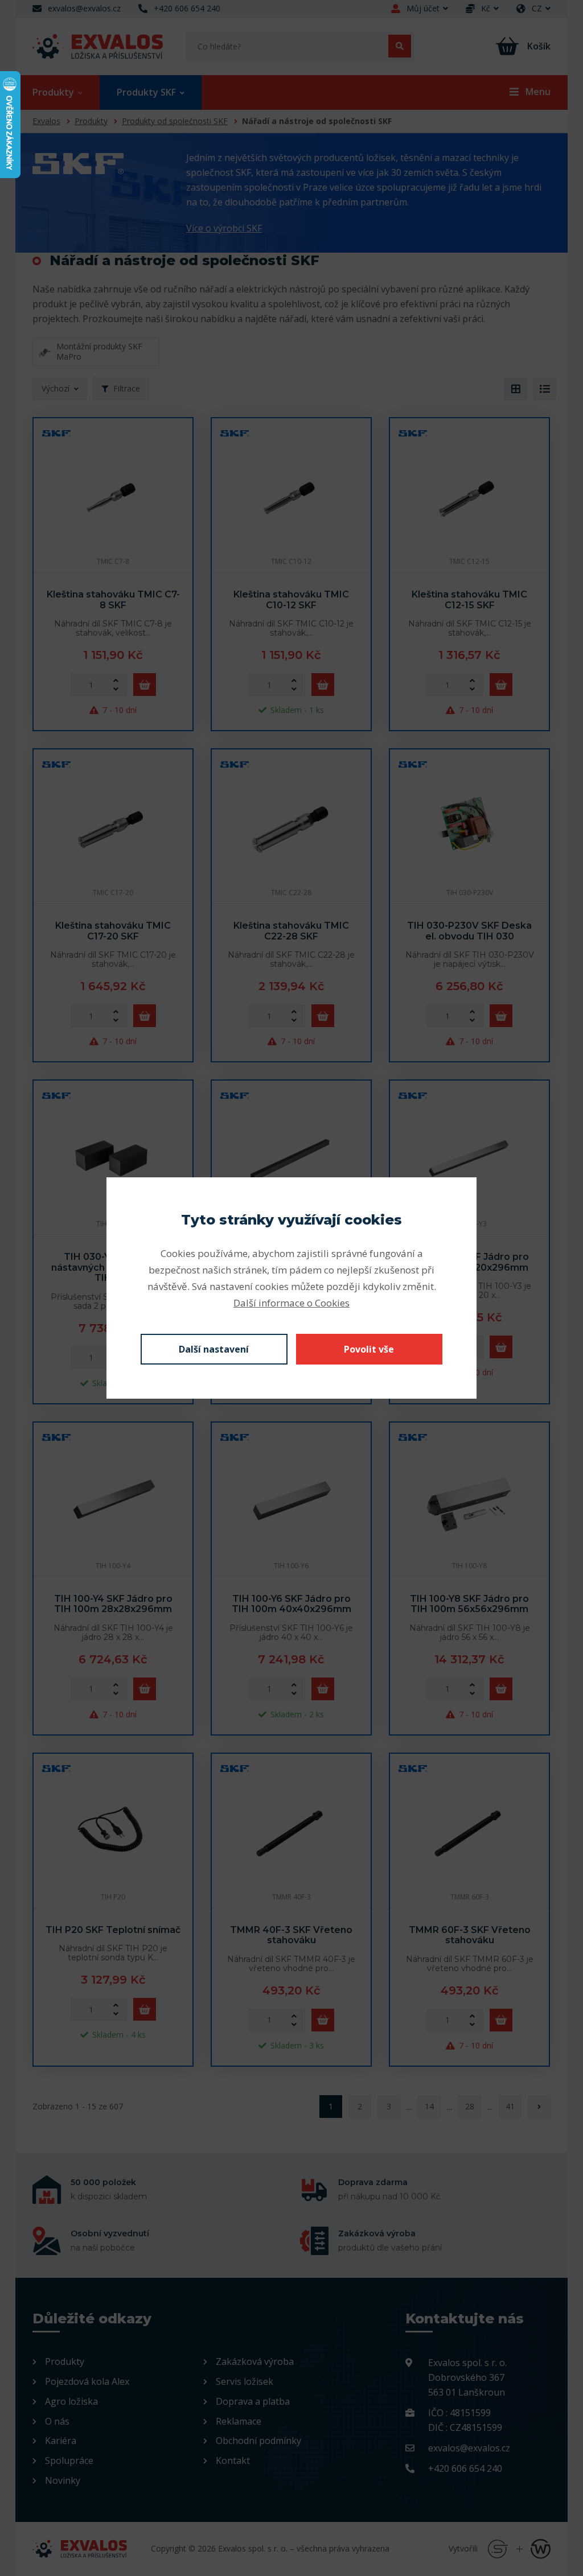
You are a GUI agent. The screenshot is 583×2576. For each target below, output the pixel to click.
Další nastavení (214, 1349)
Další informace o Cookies (291, 1303)
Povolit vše (369, 1349)
